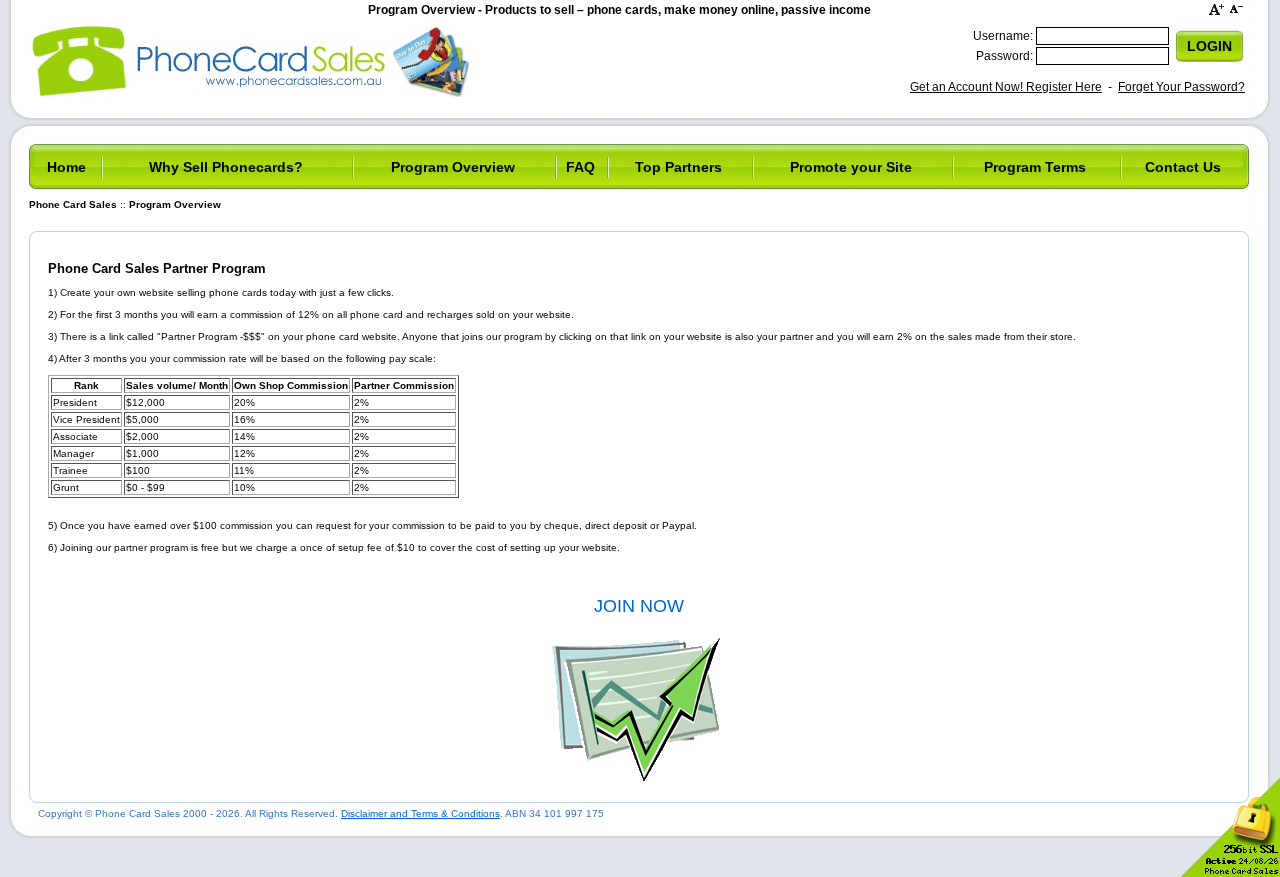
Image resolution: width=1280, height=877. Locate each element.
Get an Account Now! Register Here (1006, 87)
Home (66, 167)
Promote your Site (851, 167)
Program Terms (1035, 167)
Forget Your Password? (1181, 87)
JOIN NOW (639, 606)
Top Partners (678, 167)
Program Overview (453, 167)
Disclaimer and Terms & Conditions (420, 813)
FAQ (580, 167)
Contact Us (1183, 167)
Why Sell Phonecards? (226, 167)
